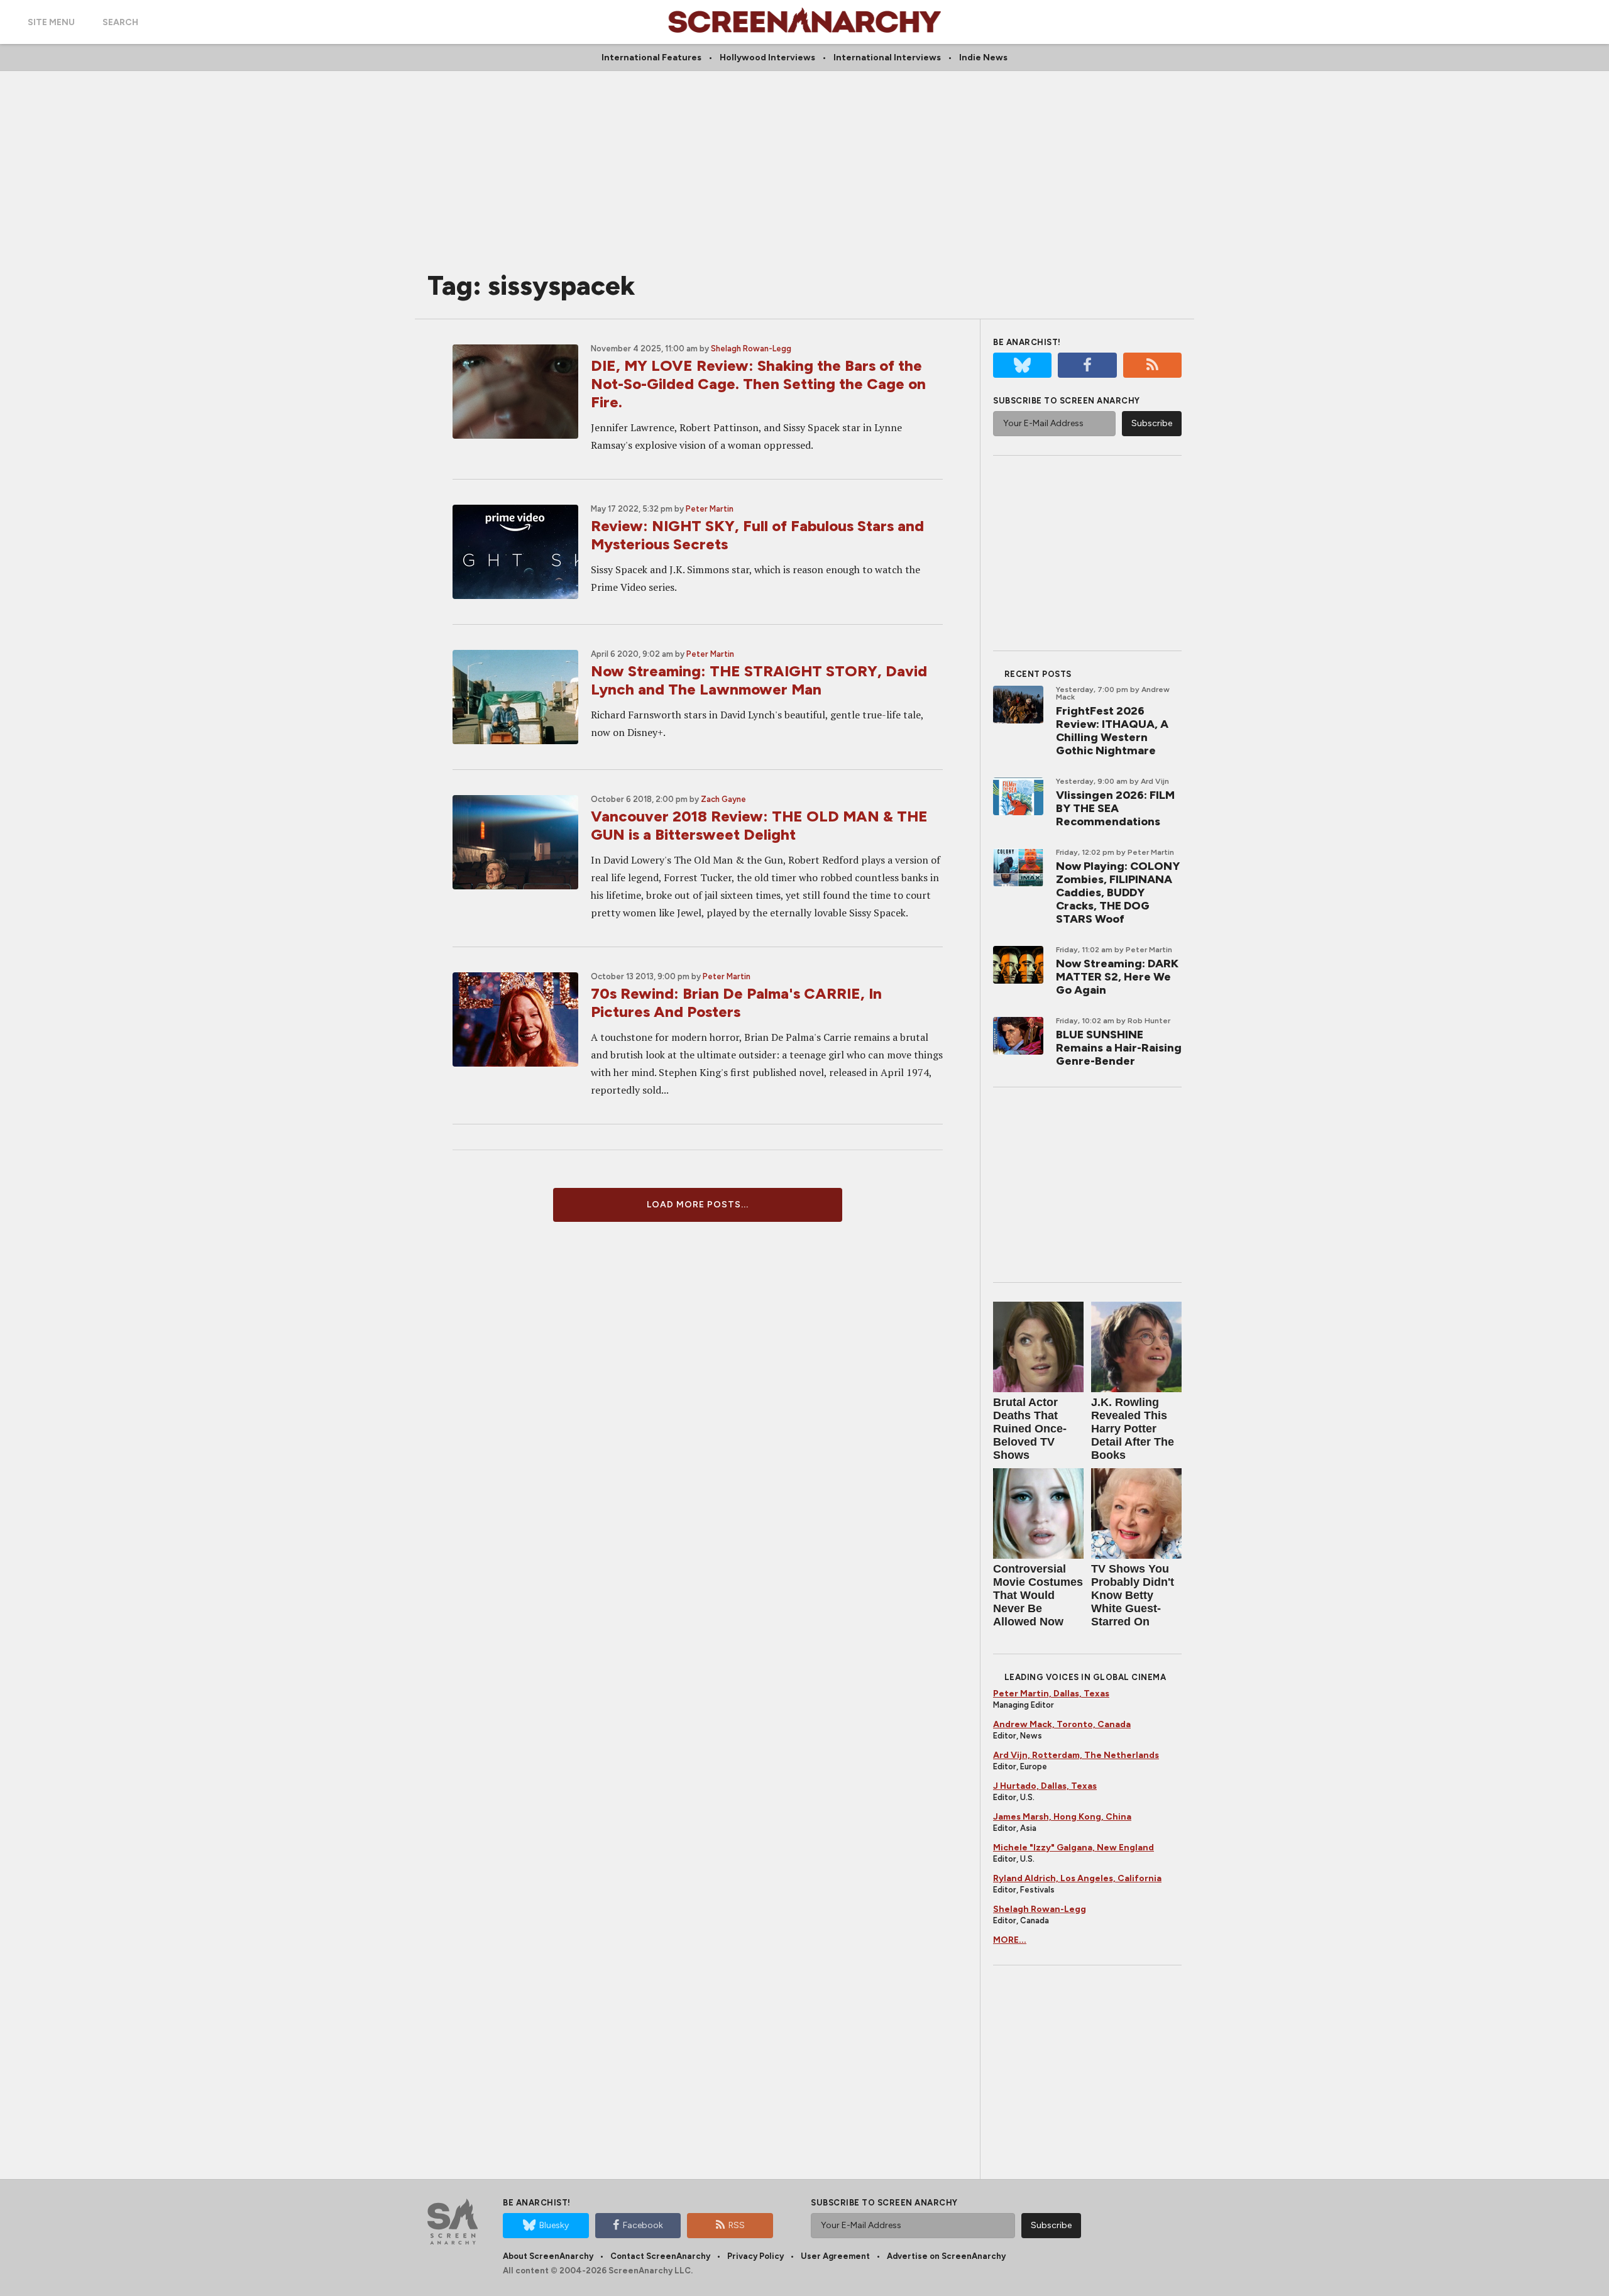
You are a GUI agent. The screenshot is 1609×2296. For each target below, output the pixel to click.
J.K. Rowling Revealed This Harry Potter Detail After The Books (1133, 1429)
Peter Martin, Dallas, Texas (1051, 1694)
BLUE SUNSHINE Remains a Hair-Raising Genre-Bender (1119, 1048)
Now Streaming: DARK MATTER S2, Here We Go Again (1117, 977)
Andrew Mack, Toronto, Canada (1062, 1724)
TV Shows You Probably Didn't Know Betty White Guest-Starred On (1133, 1595)
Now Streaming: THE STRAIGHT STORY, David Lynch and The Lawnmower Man (759, 680)
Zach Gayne (723, 799)
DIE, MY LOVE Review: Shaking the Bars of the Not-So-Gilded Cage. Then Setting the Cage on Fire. (758, 384)
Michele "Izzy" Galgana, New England (1074, 1848)
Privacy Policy (755, 2256)
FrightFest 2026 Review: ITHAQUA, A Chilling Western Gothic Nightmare (1112, 731)
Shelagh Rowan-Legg (751, 349)
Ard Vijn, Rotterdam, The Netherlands (1076, 1755)
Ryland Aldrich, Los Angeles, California (1077, 1878)
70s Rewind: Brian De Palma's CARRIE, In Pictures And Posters (736, 1002)
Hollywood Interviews (767, 58)
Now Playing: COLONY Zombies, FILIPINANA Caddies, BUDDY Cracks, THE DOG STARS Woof (1118, 893)
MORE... (1010, 1940)
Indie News (983, 58)
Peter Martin (710, 509)
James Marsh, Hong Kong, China (1062, 1817)
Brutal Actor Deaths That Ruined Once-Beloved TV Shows (1030, 1429)
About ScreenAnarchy (548, 2256)
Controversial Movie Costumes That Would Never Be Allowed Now (1038, 1595)
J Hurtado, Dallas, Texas (1045, 1786)
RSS (737, 2225)
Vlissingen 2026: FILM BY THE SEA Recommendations (1115, 808)
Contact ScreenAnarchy (660, 2256)
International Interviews (887, 58)
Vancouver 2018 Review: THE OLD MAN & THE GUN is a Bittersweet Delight (759, 825)
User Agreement (835, 2256)
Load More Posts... (698, 1205)
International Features (651, 58)
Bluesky (554, 2225)
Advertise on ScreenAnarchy (946, 2256)
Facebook (643, 2225)
